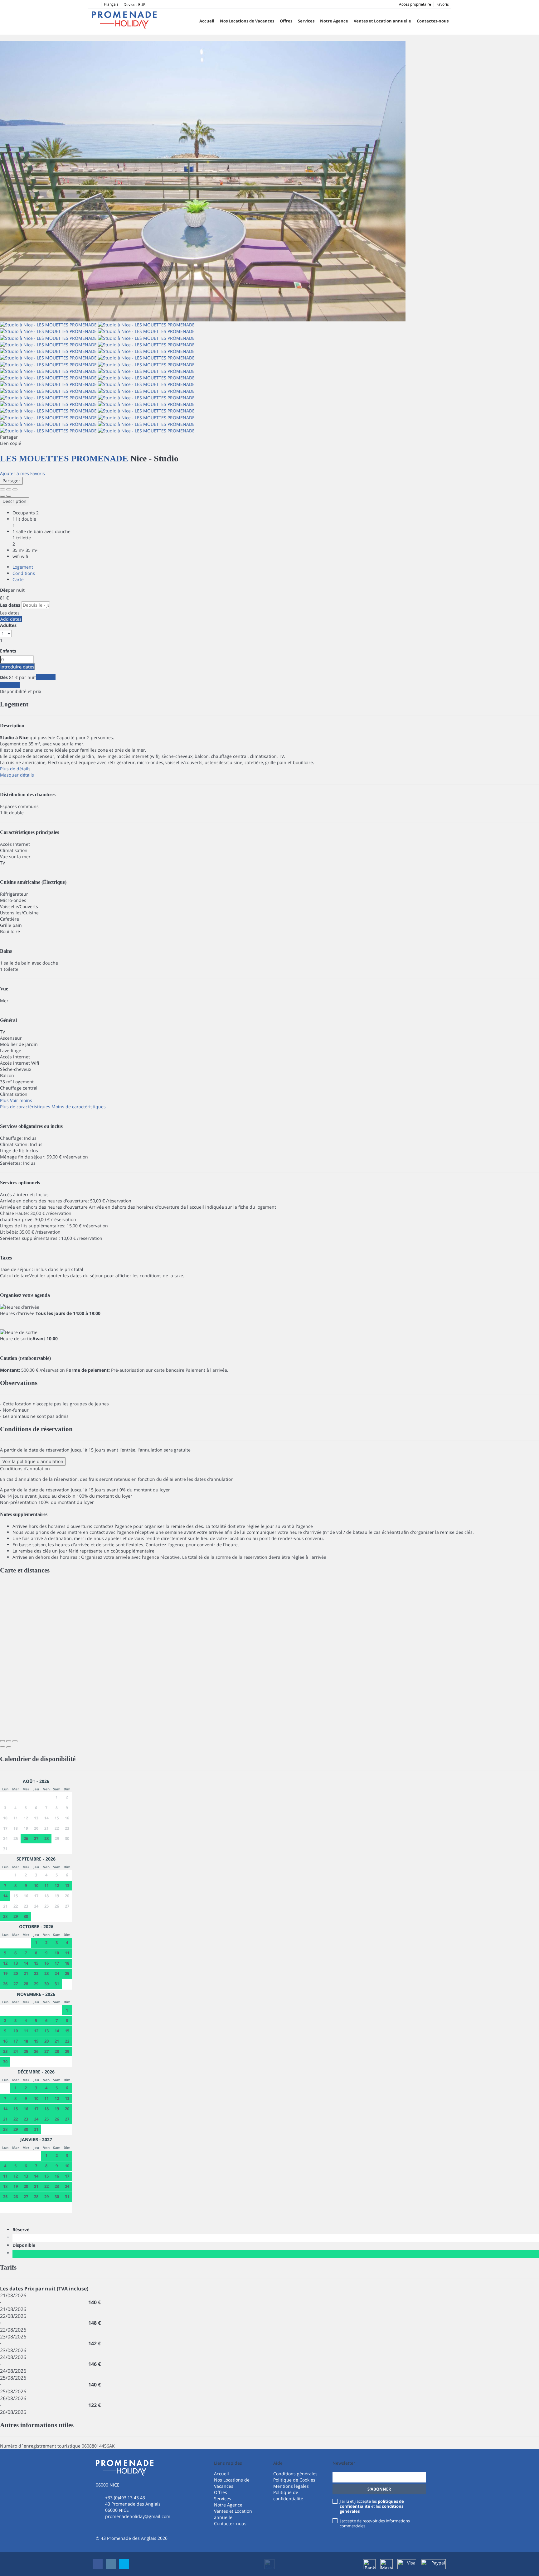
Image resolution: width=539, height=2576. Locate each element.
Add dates (11, 619)
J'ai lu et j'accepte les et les (372, 2506)
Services (306, 21)
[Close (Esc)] (2, 489)
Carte (18, 579)
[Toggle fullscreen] (9, 489)
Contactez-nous (433, 21)
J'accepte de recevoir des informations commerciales (375, 2523)
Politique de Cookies (294, 2480)
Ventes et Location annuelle (382, 21)
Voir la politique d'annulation (33, 1461)
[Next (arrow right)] (9, 496)
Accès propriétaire (415, 4)
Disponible (25, 2245)
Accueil (207, 21)
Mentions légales (291, 2486)
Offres (286, 21)
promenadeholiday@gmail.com (138, 2516)
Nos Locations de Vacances (247, 21)
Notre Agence (334, 21)
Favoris (443, 4)
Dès (4, 590)
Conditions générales (295, 2474)
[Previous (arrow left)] (2, 496)
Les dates (10, 605)
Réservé (22, 2229)
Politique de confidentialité (288, 2495)
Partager (11, 481)
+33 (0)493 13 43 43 (125, 2498)
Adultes (8, 625)
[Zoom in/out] (15, 489)
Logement (23, 567)
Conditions (24, 573)
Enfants (8, 651)
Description (15, 501)
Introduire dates (17, 667)
